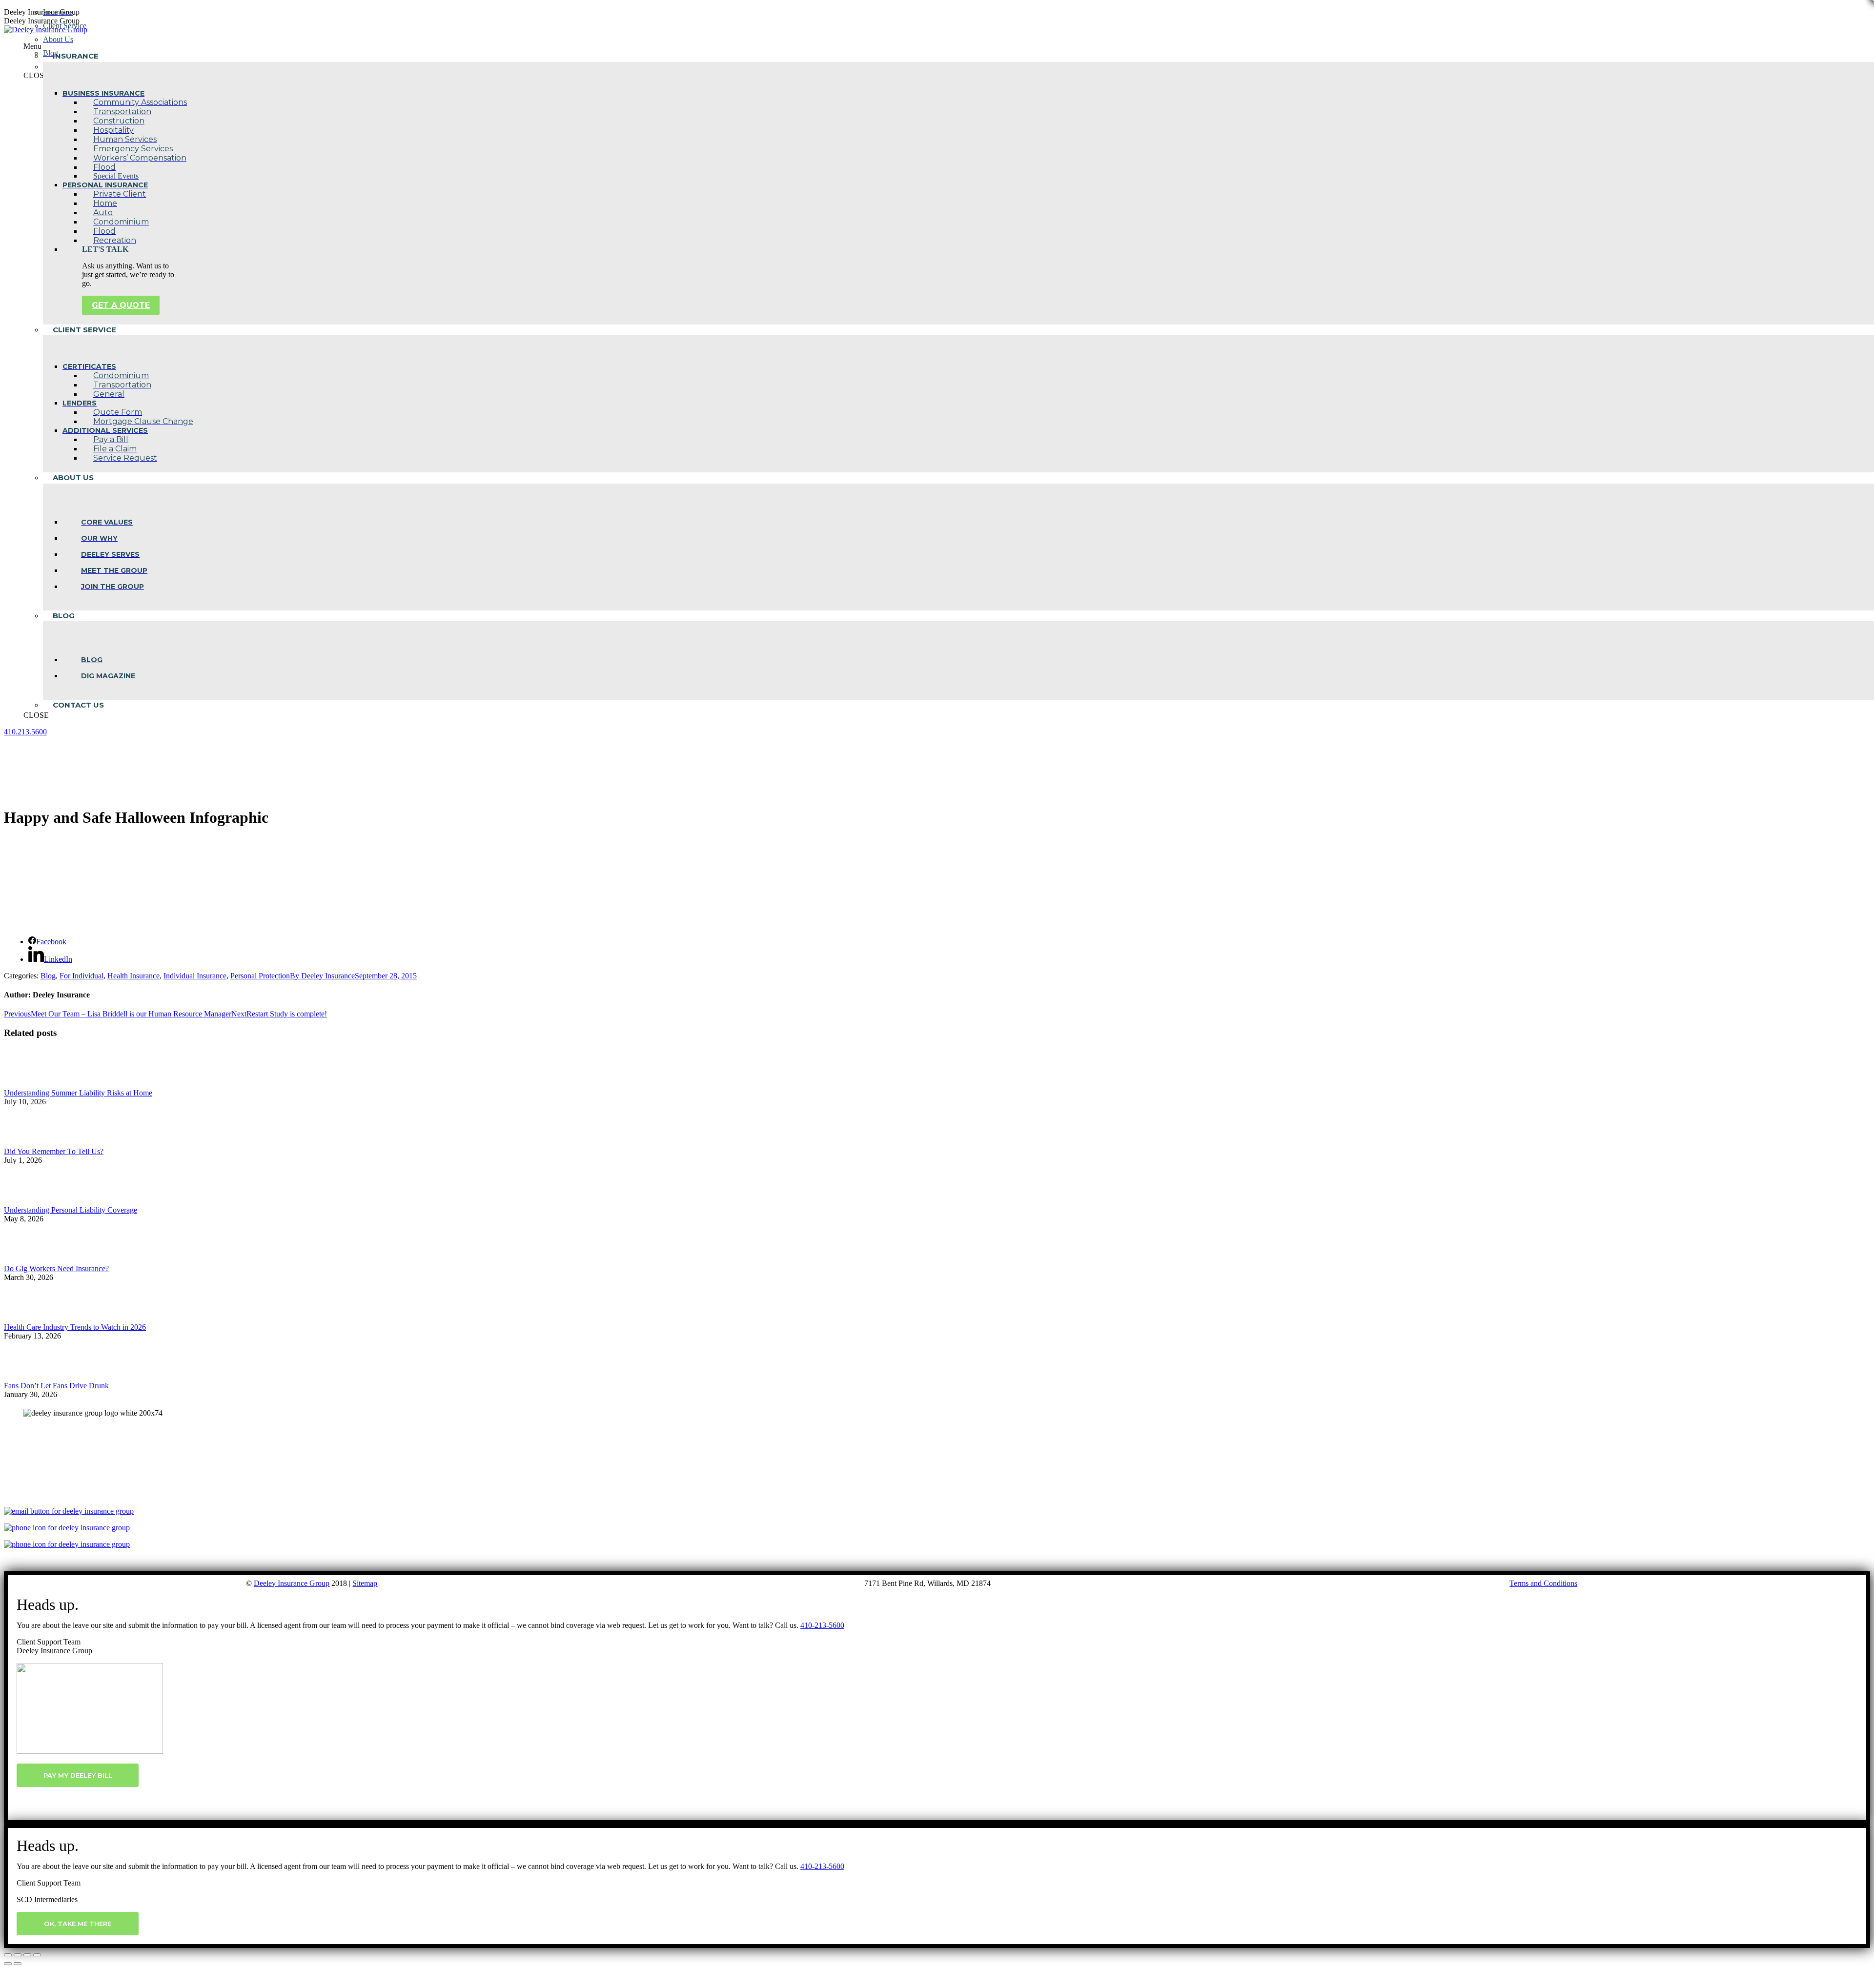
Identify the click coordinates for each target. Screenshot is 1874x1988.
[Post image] (31, 1084)
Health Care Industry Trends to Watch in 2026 (75, 1327)
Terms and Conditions (1543, 1583)
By (322, 976)
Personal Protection (260, 976)
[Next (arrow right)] (18, 1964)
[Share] (18, 1955)
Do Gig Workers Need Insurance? (56, 1268)
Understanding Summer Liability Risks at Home (78, 1093)
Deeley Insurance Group (292, 1583)
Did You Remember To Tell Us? (54, 1151)
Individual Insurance (195, 976)
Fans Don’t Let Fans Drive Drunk (56, 1386)
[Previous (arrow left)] (8, 1964)
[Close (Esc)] (8, 1955)
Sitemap (365, 1583)
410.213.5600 (25, 732)
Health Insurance (133, 976)
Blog (48, 976)
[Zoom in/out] (37, 1955)
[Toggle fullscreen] (27, 1955)
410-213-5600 (822, 1625)
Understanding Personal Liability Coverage (71, 1210)
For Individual (81, 976)
